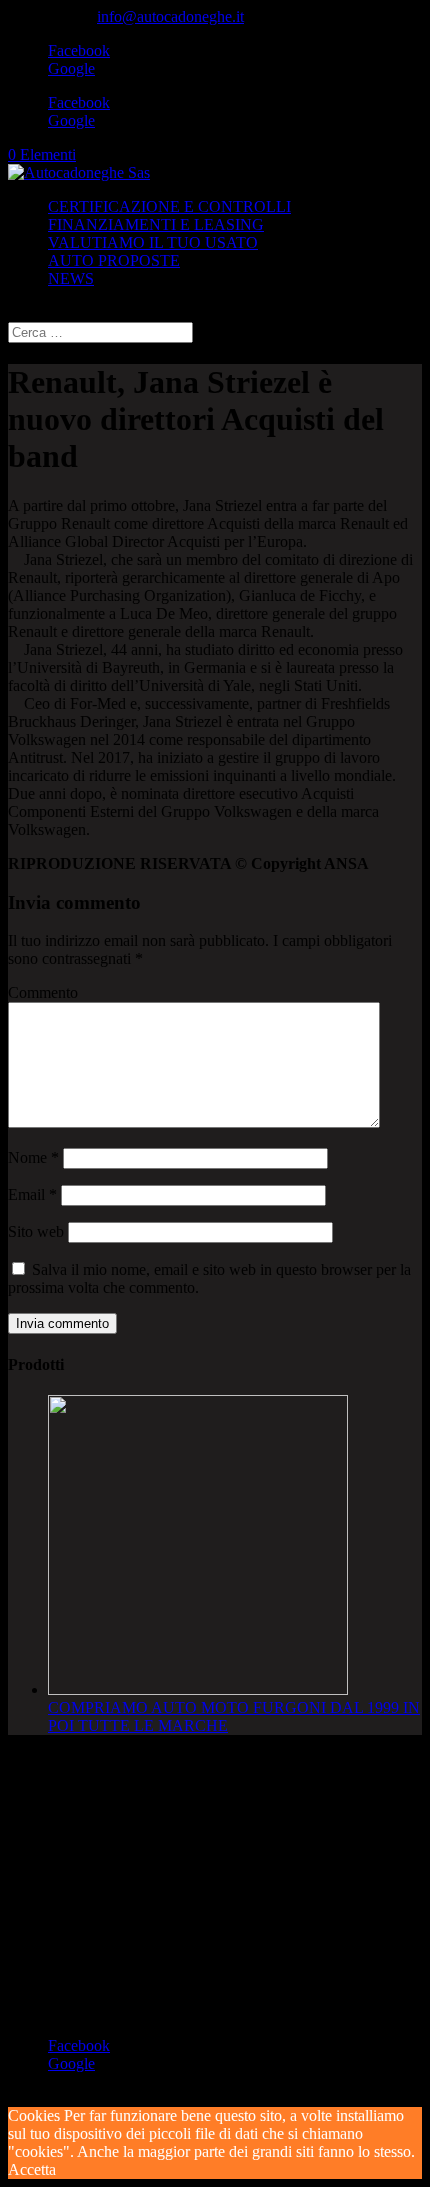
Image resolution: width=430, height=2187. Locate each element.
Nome (33, 1157)
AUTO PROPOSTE (114, 260)
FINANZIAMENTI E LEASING (156, 224)
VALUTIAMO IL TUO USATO (153, 242)
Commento (43, 992)
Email (32, 1194)
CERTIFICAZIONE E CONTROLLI (169, 206)
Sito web (36, 1231)
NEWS (71, 278)
